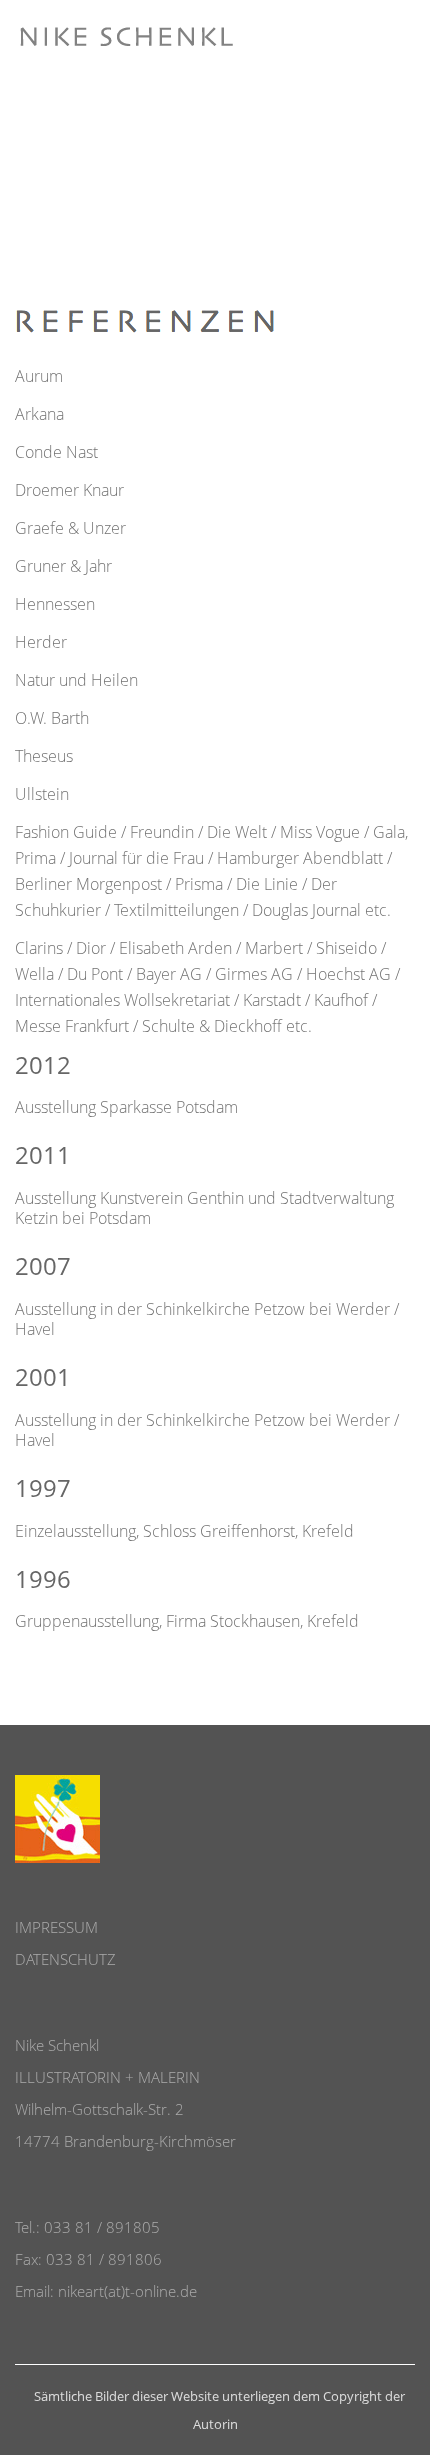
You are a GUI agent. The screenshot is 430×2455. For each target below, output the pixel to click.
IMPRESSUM (56, 1927)
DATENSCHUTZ (65, 1959)
